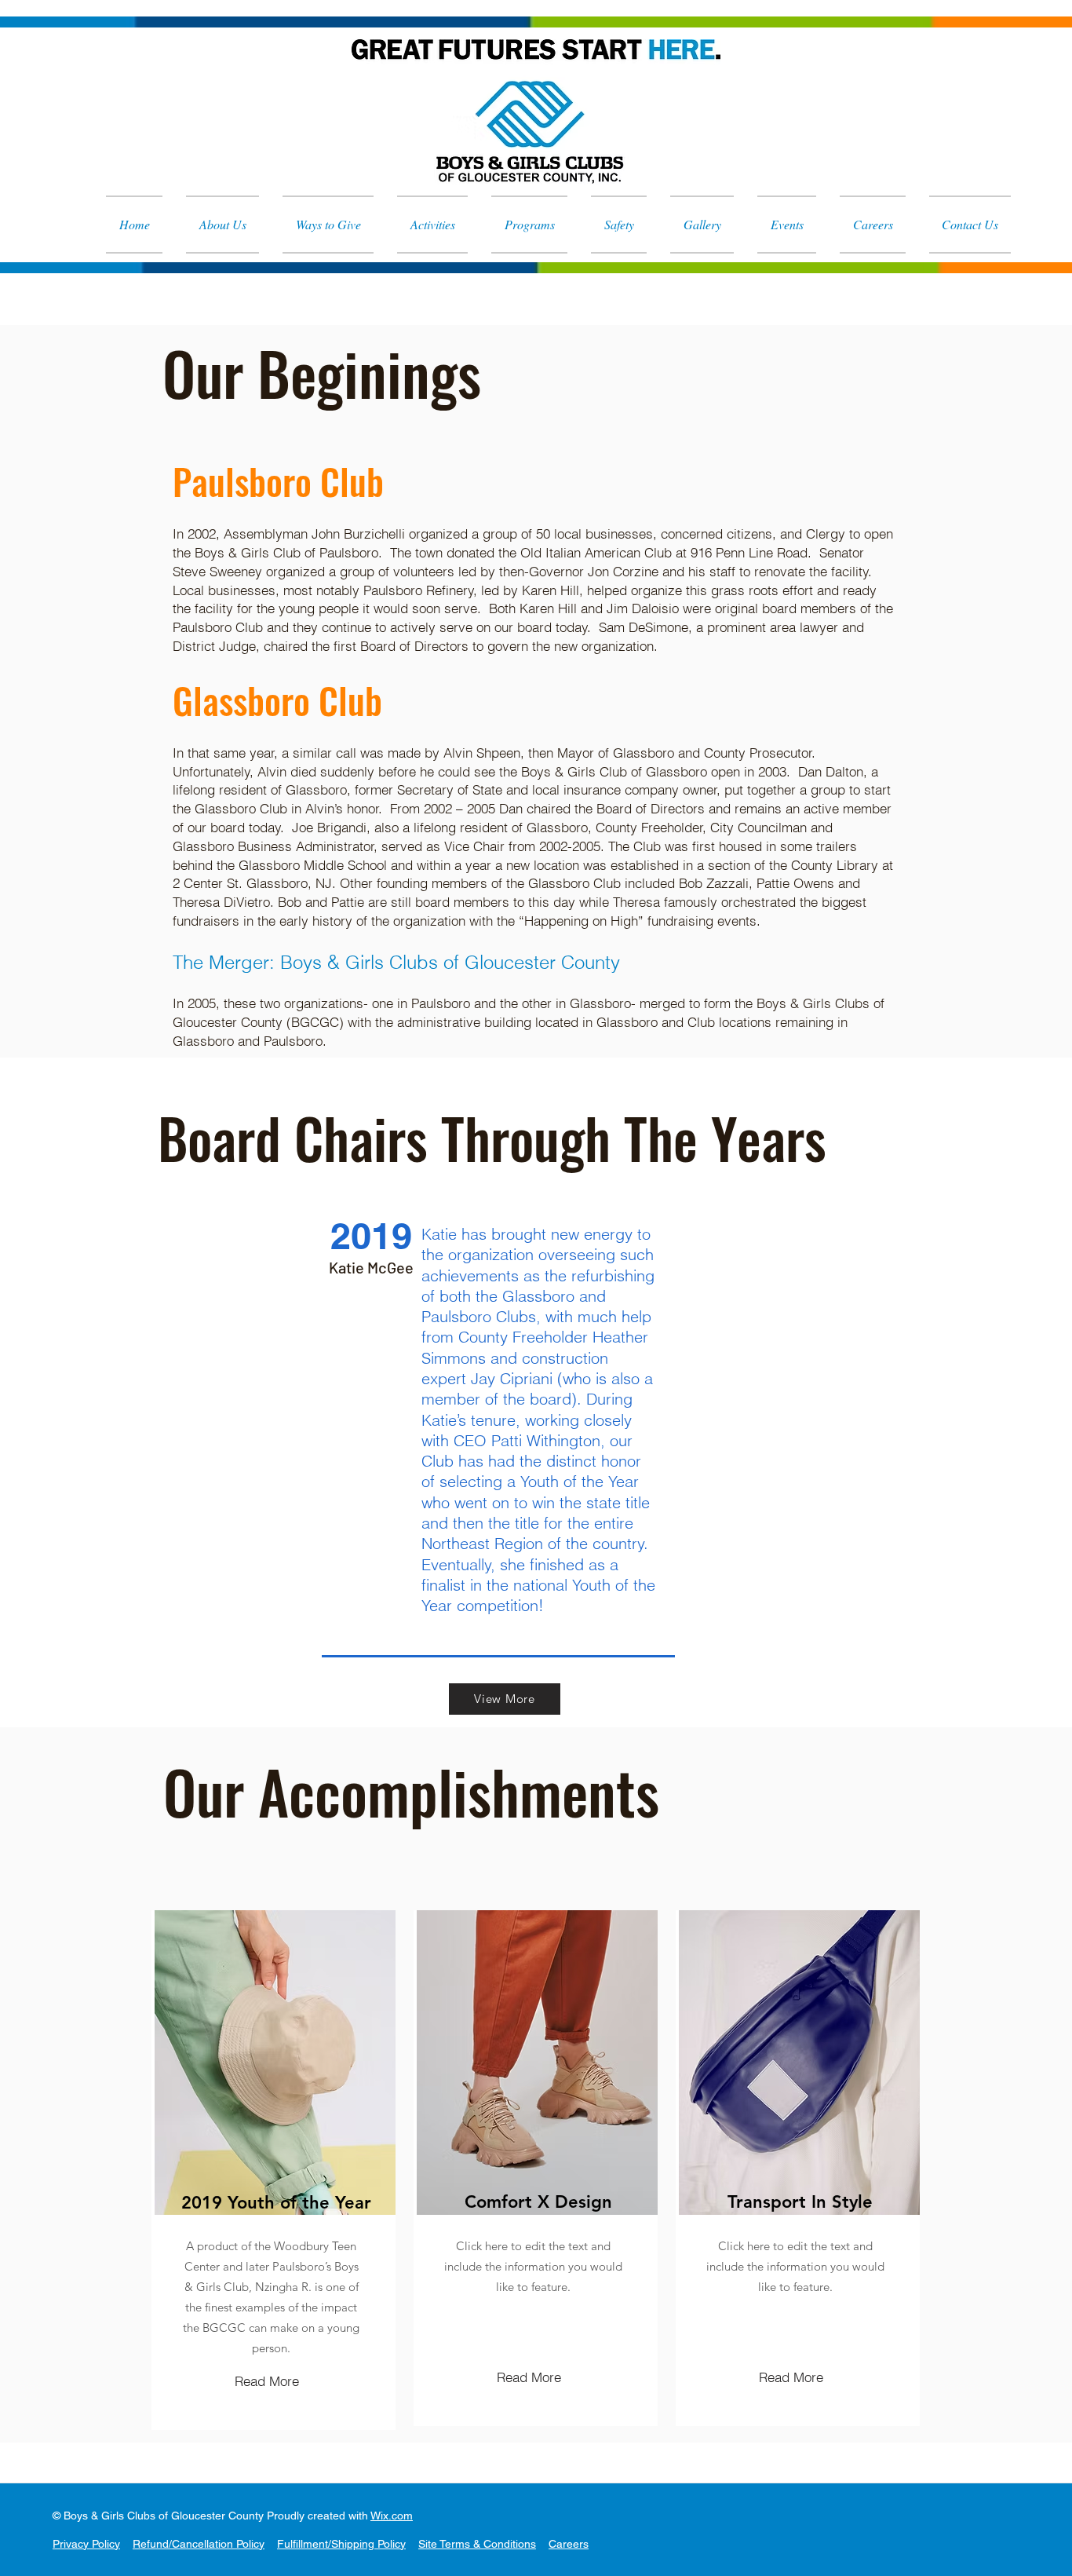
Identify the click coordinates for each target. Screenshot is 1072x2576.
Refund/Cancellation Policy (199, 2544)
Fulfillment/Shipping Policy (341, 2544)
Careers (569, 2544)
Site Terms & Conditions (477, 2544)
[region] (273, 2170)
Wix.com (392, 2516)
